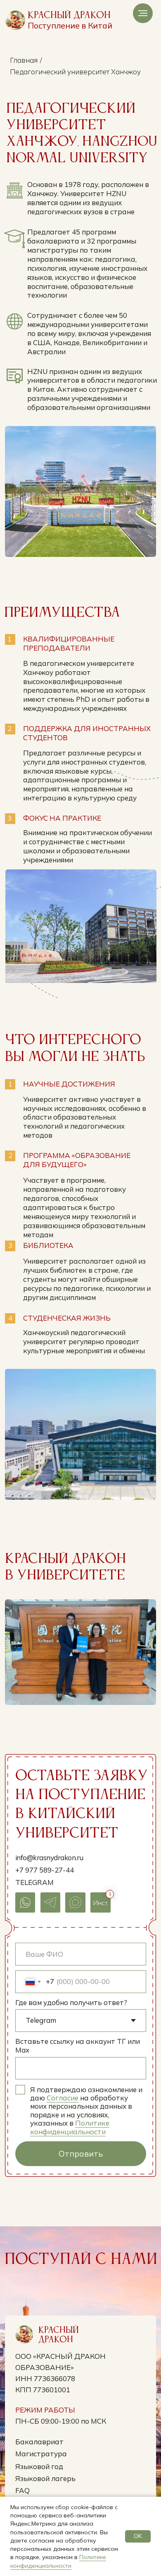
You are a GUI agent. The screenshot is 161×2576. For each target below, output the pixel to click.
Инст (101, 1903)
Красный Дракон (69, 15)
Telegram (34, 1882)
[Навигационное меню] (143, 13)
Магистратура (41, 2454)
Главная (24, 60)
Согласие (63, 2098)
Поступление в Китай (70, 25)
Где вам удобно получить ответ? (71, 2002)
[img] (15, 20)
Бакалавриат (39, 2442)
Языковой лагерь (45, 2478)
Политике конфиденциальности (70, 2127)
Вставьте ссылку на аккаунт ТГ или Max (78, 2046)
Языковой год (39, 2466)
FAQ (22, 2490)
